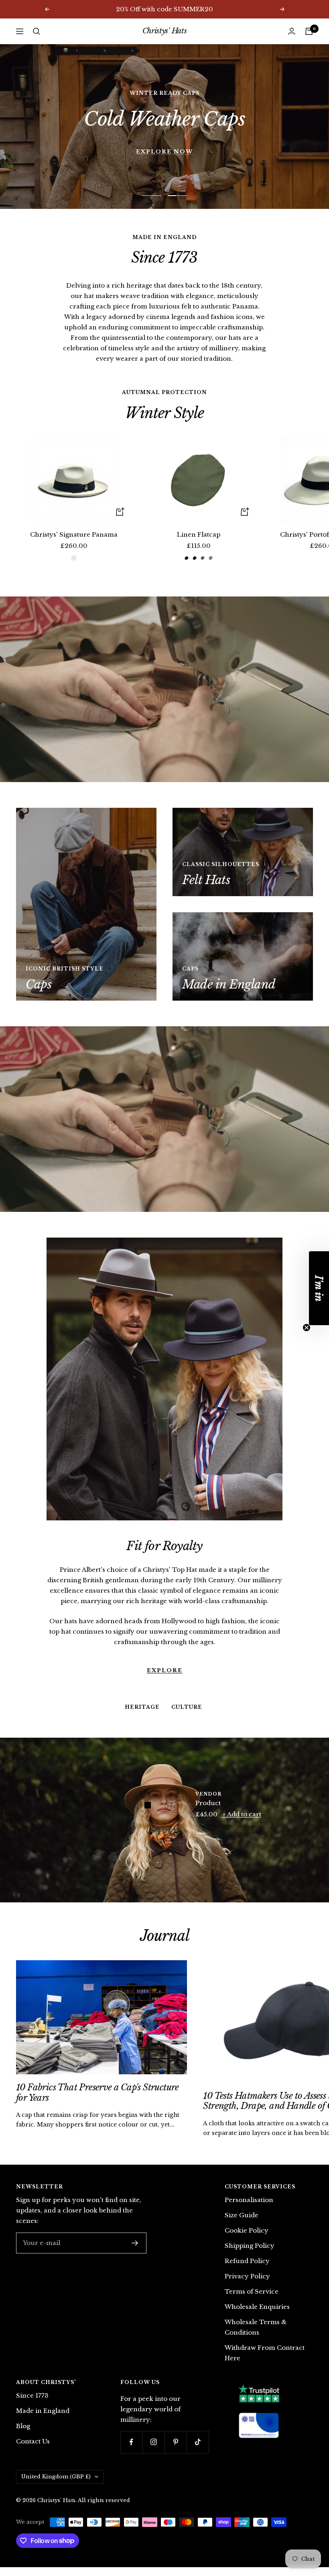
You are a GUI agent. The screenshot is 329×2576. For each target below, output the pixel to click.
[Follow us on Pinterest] (176, 2451)
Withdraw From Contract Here (265, 2362)
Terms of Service (252, 2300)
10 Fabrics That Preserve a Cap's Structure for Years (97, 2101)
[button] (319, 1288)
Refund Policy (247, 2270)
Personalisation (249, 2209)
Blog (23, 2435)
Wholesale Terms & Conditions (256, 2336)
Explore (165, 1649)
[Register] (135, 2252)
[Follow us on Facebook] (131, 2451)
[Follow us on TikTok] (198, 2451)
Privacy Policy (247, 2285)
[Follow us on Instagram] (153, 2451)
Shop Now (164, 131)
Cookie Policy (247, 2239)
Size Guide (242, 2224)
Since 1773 (32, 2404)
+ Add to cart (242, 1823)
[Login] (292, 31)
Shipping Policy (250, 2254)
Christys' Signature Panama (74, 543)
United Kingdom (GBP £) (56, 2485)
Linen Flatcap (199, 543)
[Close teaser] (307, 1328)
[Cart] (309, 31)
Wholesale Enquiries (257, 2316)
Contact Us (33, 2450)
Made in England (43, 2420)
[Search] (37, 31)
